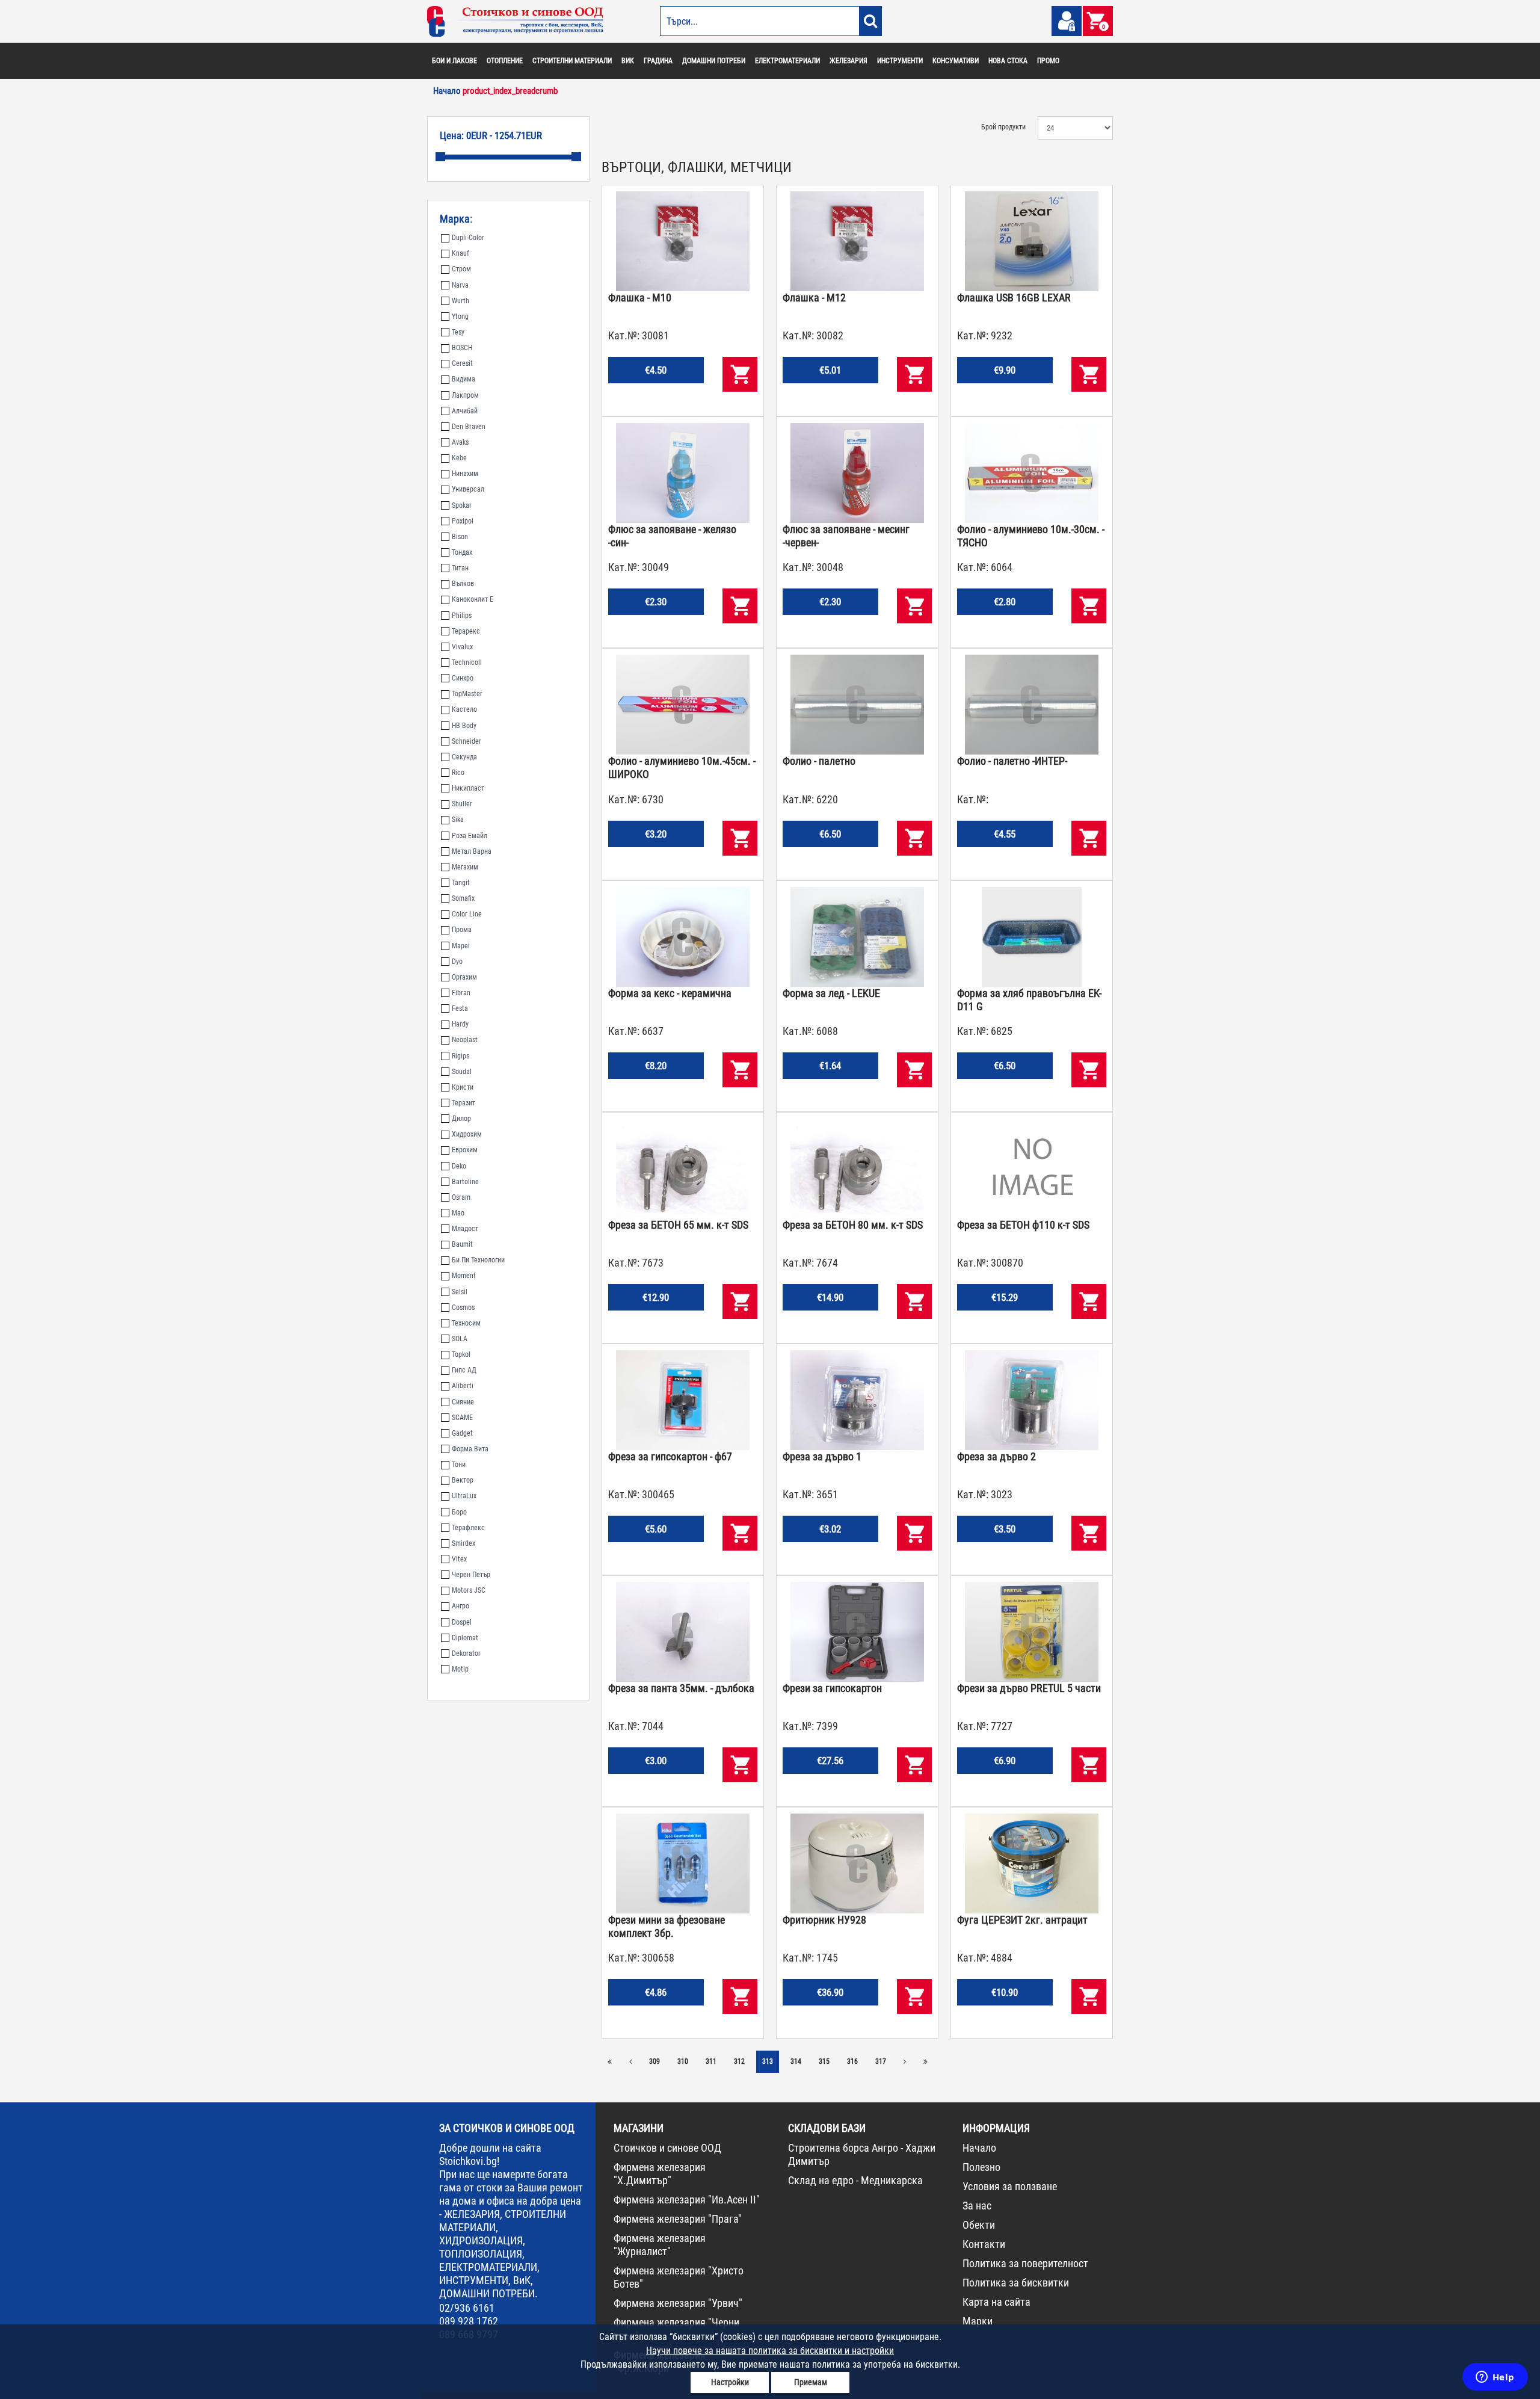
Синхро (463, 678)
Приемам (811, 2382)
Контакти (984, 2244)
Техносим (466, 1323)
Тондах (462, 552)
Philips (462, 616)
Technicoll (467, 662)
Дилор (461, 1119)
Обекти (979, 2225)
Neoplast (465, 1040)
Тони (459, 1465)
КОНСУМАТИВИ (956, 61)
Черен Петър (471, 1575)
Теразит (464, 1103)
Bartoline (465, 1182)
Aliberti (463, 1386)
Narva (460, 285)
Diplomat (465, 1638)
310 (683, 2061)
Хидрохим (467, 1134)
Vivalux (462, 647)
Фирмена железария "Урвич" (678, 2303)
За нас (977, 2206)
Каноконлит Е (473, 599)
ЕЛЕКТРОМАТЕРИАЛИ (787, 61)
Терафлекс (468, 1528)
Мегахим (465, 867)
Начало (979, 2148)
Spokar (462, 505)
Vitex (459, 1559)
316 (852, 2061)
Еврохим (465, 1150)
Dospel (462, 1622)
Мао (458, 1213)
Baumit (462, 1244)
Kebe (459, 458)
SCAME (462, 1418)
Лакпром (465, 395)
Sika (458, 820)
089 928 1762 (469, 2321)
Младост (465, 1229)
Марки (978, 2321)
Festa (460, 1008)
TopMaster (467, 694)
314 (796, 2061)
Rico (458, 773)
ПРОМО (1048, 61)
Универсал (468, 489)
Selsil (460, 1292)
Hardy (460, 1024)
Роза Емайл (470, 836)
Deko (459, 1166)
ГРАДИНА (658, 61)
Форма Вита (470, 1449)
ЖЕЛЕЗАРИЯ (849, 61)
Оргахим (464, 977)
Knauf (460, 253)
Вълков (463, 584)
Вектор (463, 1480)
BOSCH (462, 348)
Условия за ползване (1010, 2186)
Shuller (462, 804)
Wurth (460, 301)
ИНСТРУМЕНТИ (900, 61)
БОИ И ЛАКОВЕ (454, 61)
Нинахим (465, 474)
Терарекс (466, 631)
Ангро (460, 1606)
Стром (461, 269)
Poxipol (463, 521)
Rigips (460, 1056)
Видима (464, 379)
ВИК (628, 61)
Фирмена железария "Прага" (678, 2219)
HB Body (464, 726)
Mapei (461, 946)
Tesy (458, 332)
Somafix (463, 898)
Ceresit (462, 363)
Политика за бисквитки (1016, 2283)
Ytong (460, 316)
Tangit (461, 883)
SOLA (460, 1339)
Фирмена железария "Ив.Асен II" (687, 2200)
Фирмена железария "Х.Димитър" (660, 2174)
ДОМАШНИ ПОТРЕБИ (714, 61)
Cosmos (463, 1308)
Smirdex (464, 1543)
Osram (461, 1197)
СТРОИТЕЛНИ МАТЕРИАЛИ (572, 61)
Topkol (461, 1354)
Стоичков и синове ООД (667, 2148)
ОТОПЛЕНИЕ (505, 61)
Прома (462, 930)
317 (881, 2061)
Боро (459, 1512)
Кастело (464, 709)
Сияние (463, 1402)
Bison (460, 537)
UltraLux (464, 1496)
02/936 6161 (467, 2308)
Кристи (463, 1087)
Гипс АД (464, 1370)
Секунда (464, 757)
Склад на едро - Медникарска (855, 2180)
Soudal (462, 1072)
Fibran (461, 993)
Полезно (981, 2167)
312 (739, 2061)
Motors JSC (469, 1590)
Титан (460, 568)
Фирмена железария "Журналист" (660, 2245)
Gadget (462, 1433)
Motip (460, 1669)
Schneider (467, 741)
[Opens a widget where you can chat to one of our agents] (1495, 2378)
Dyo (457, 962)
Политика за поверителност (1025, 2263)
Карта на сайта (996, 2302)
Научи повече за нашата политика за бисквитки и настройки (770, 2351)
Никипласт (468, 788)
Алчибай (465, 411)
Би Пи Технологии (478, 1260)
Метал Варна (472, 851)
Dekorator (466, 1653)
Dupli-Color (468, 238)
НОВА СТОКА (1008, 61)
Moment (464, 1276)
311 (711, 2061)
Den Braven (469, 427)
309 (654, 2061)
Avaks (460, 442)
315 (824, 2061)
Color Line (467, 914)
